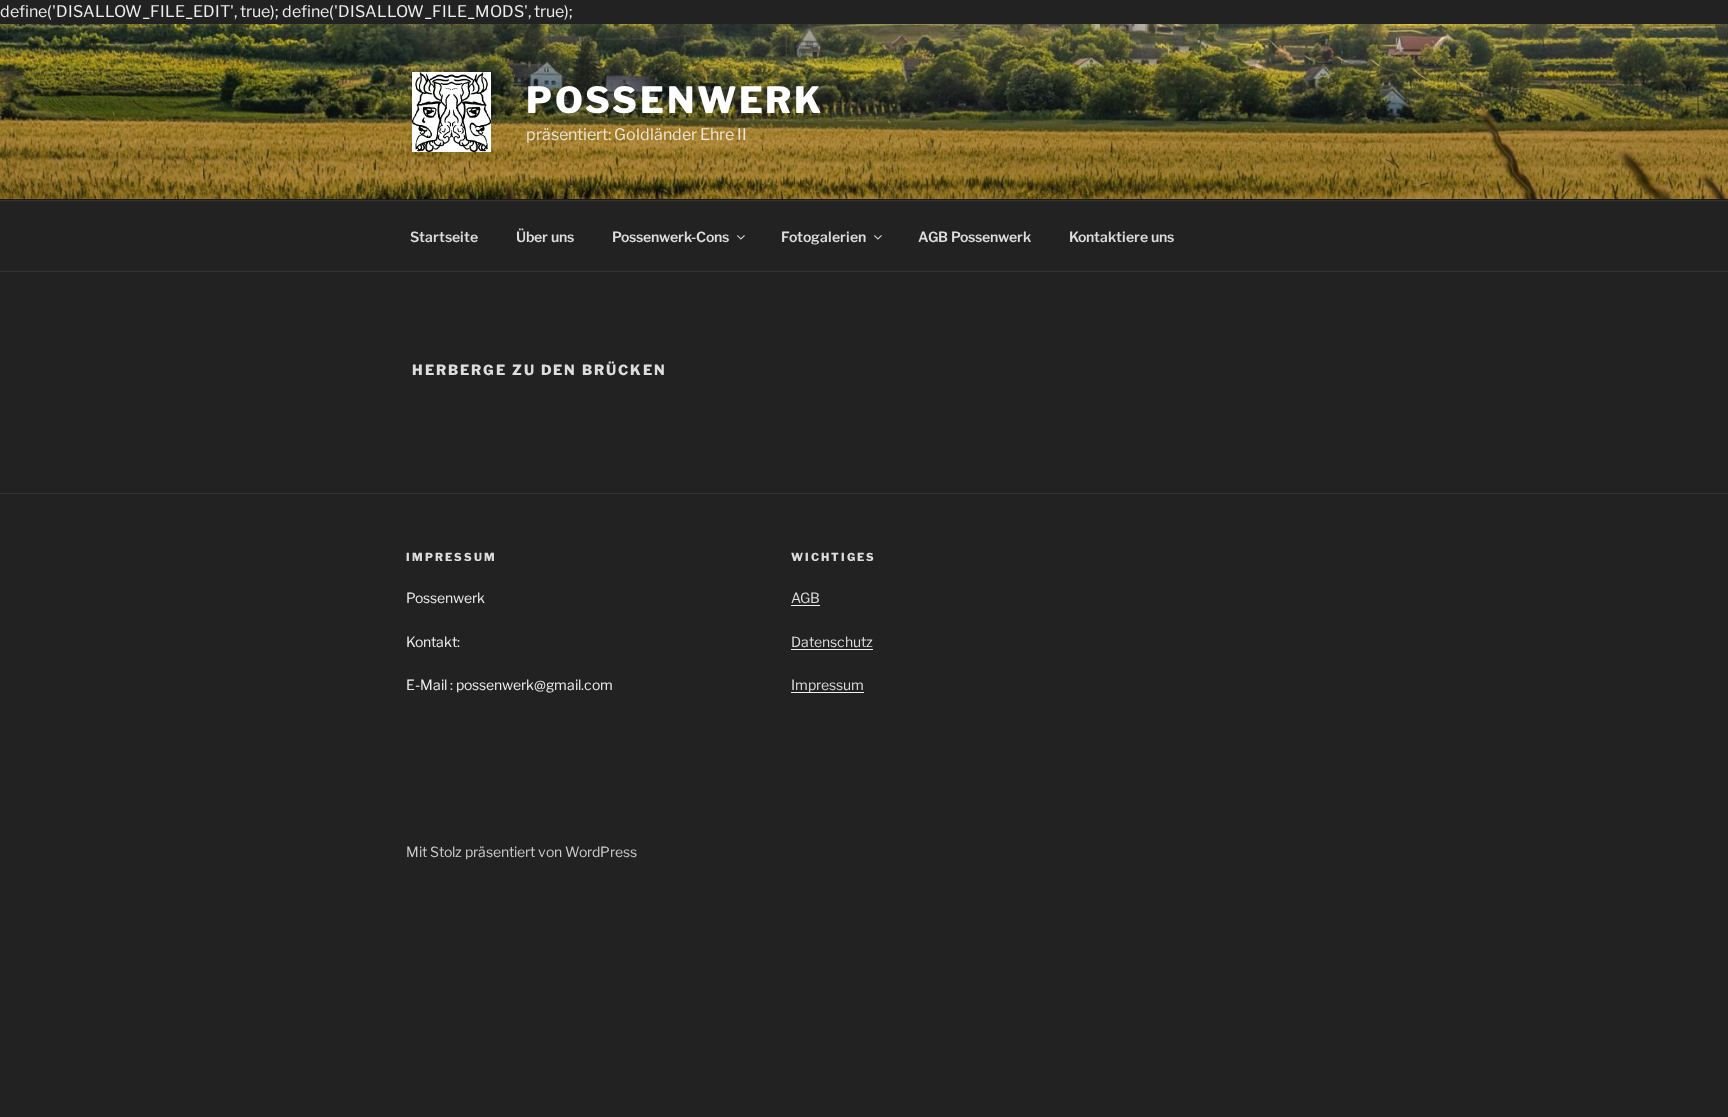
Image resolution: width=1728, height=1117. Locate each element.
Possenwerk (675, 100)
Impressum (827, 684)
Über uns (545, 236)
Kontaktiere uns (1121, 236)
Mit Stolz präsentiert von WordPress (521, 851)
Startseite (444, 236)
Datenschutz (832, 641)
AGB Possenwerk (974, 236)
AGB (805, 597)
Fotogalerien (823, 236)
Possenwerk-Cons (670, 236)
